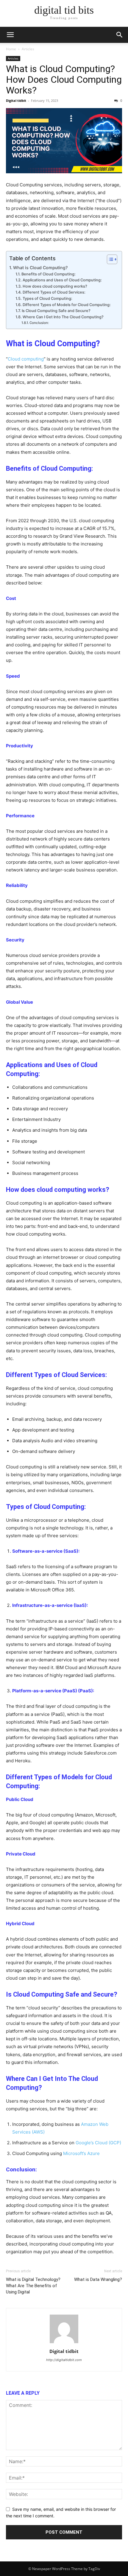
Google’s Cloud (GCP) (98, 2143)
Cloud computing (26, 359)
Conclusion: (39, 323)
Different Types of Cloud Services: (54, 292)
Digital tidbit (16, 100)
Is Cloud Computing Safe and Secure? (56, 311)
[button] (10, 35)
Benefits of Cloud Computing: (49, 274)
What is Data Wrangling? (98, 2279)
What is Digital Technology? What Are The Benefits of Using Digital (33, 2286)
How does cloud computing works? (55, 286)
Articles (28, 49)
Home (11, 49)
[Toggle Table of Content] (109, 259)
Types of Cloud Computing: (47, 298)
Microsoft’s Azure (81, 2153)
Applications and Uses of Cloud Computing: (62, 280)
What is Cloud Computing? (40, 268)
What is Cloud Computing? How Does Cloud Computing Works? (64, 79)
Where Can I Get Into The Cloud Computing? (63, 317)
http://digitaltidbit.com (64, 2360)
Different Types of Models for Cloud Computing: (67, 305)
